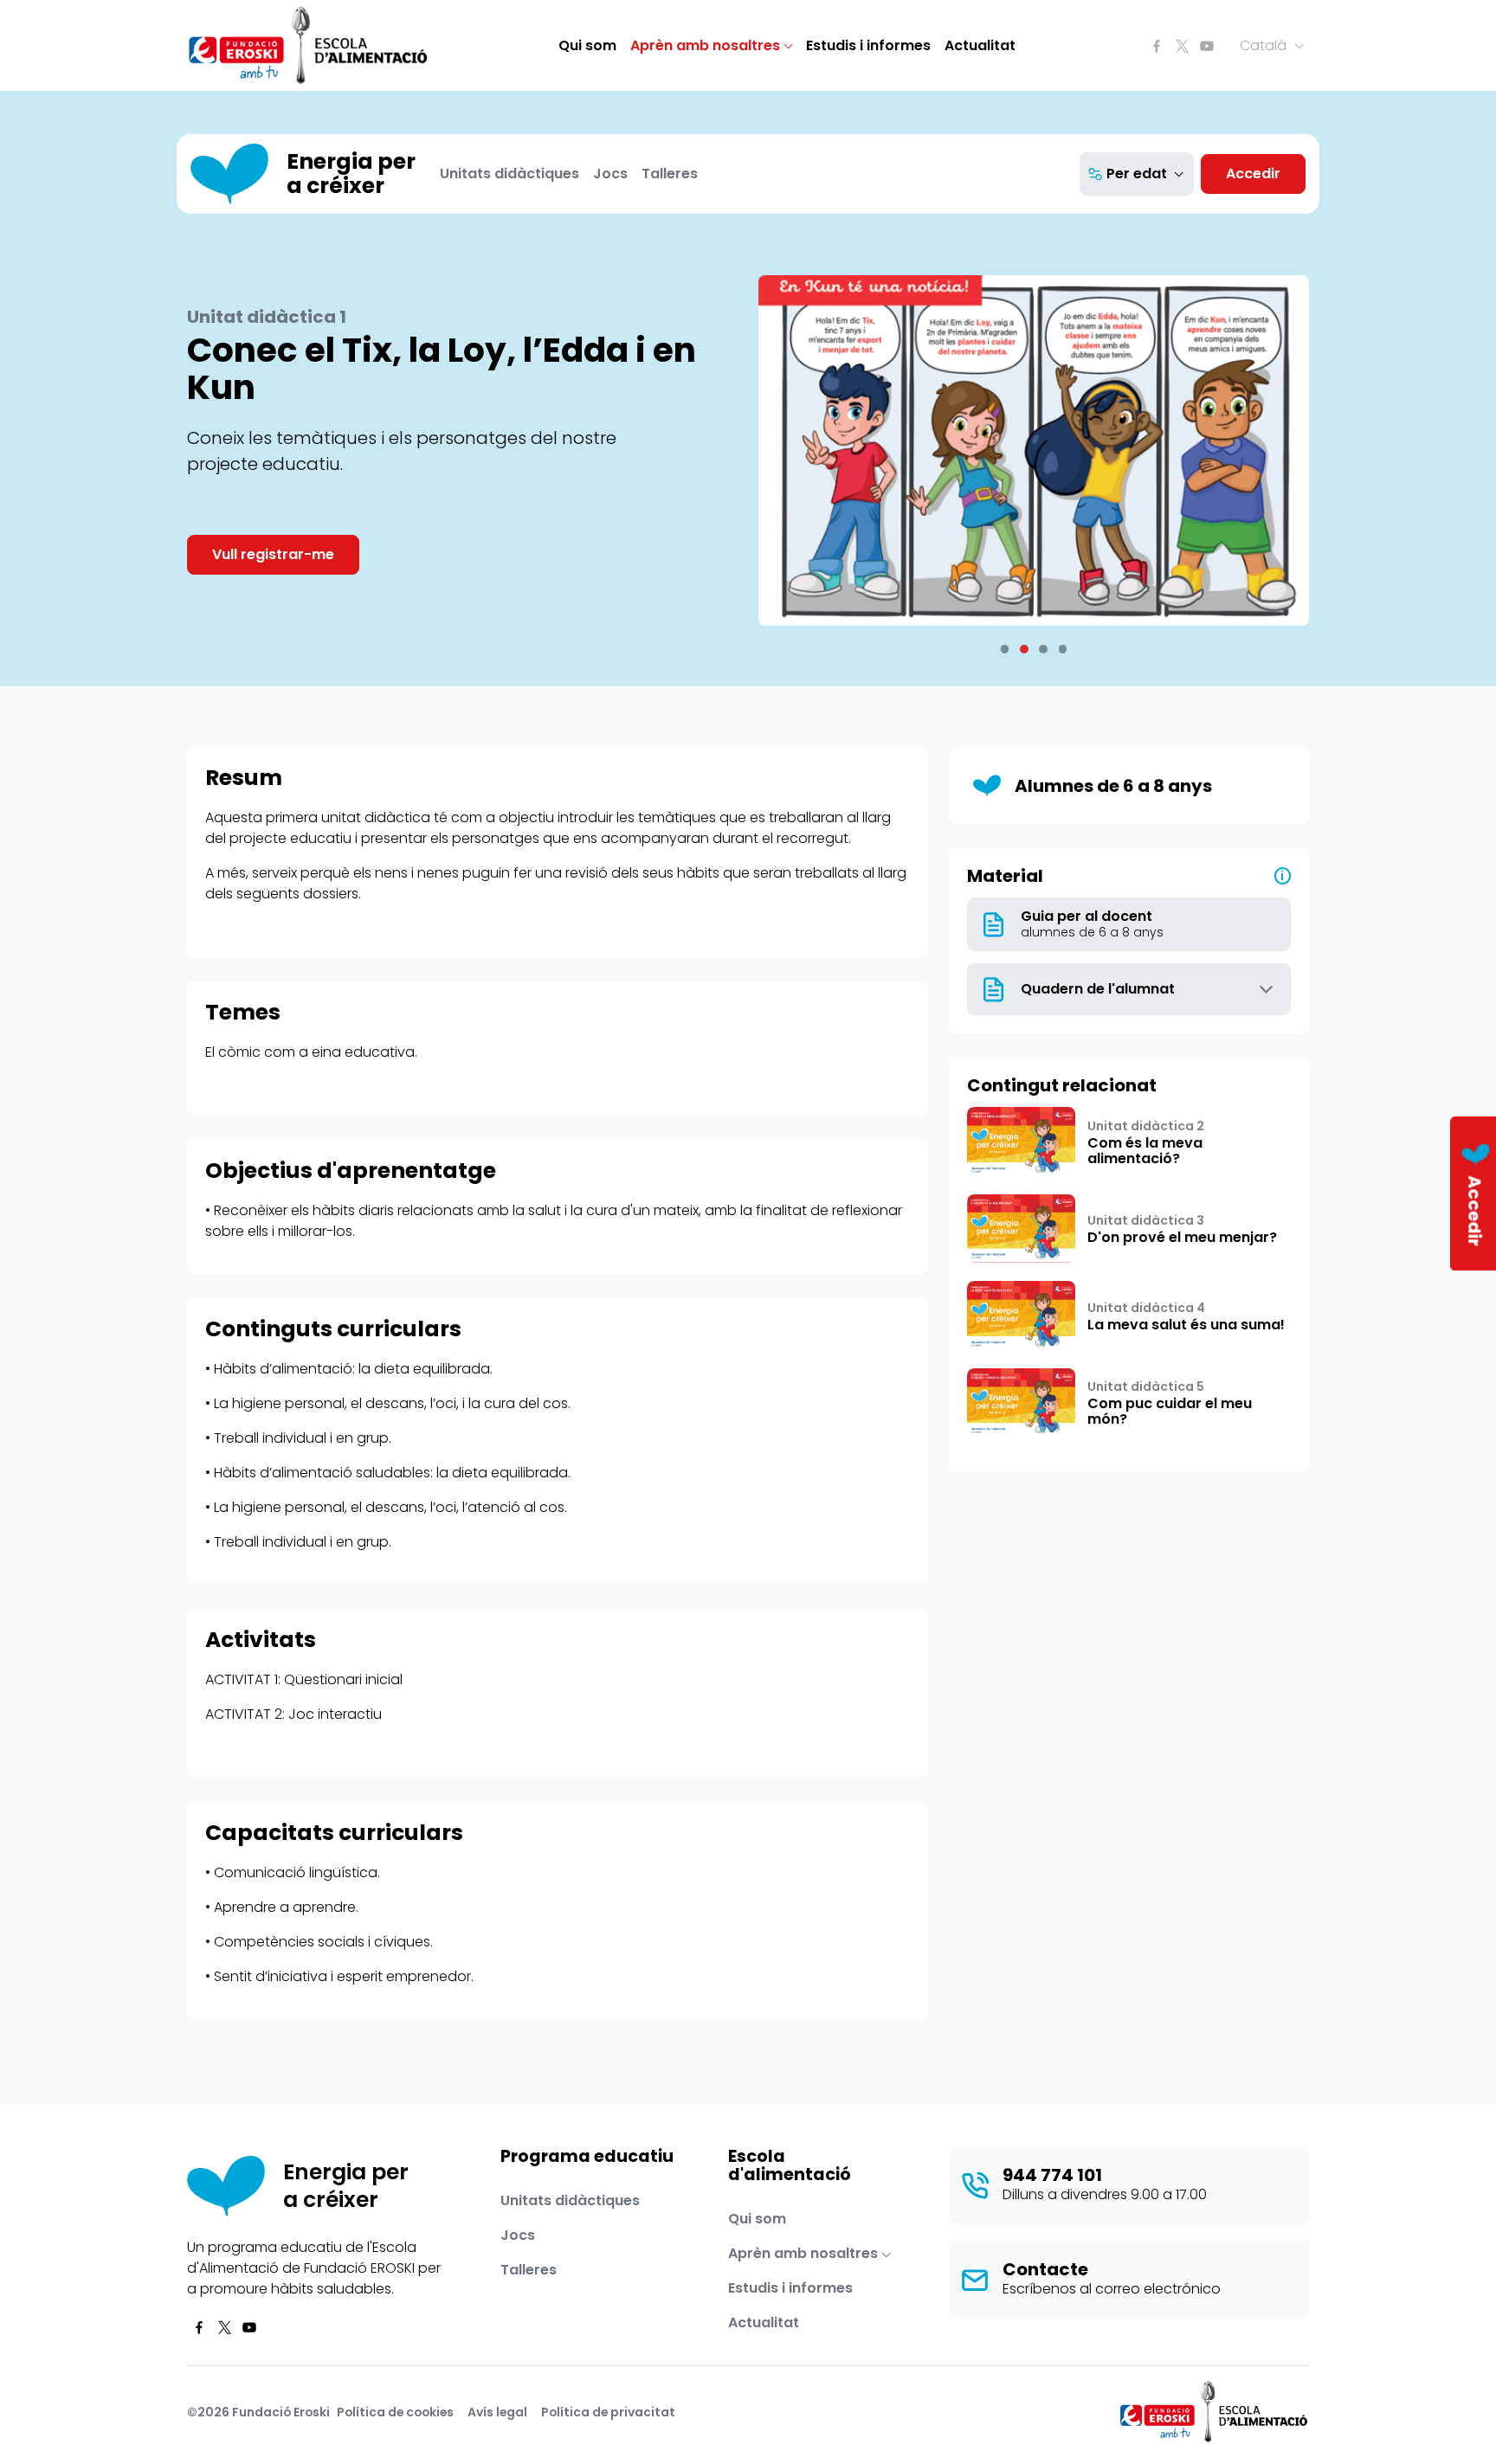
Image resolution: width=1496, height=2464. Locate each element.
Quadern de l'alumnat (1098, 989)
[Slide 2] (1043, 649)
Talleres (670, 174)
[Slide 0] (1005, 649)
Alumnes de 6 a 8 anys (1113, 786)
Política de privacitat (608, 2412)
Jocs (610, 174)
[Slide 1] (1024, 649)
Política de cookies (395, 2412)
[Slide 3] (1063, 649)
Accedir (1253, 174)
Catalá (1265, 45)
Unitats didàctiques (509, 174)
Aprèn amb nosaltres (705, 45)
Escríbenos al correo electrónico (1112, 2289)
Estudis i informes (868, 45)
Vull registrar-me (273, 554)
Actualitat (980, 45)
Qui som (587, 45)
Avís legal (497, 2412)
